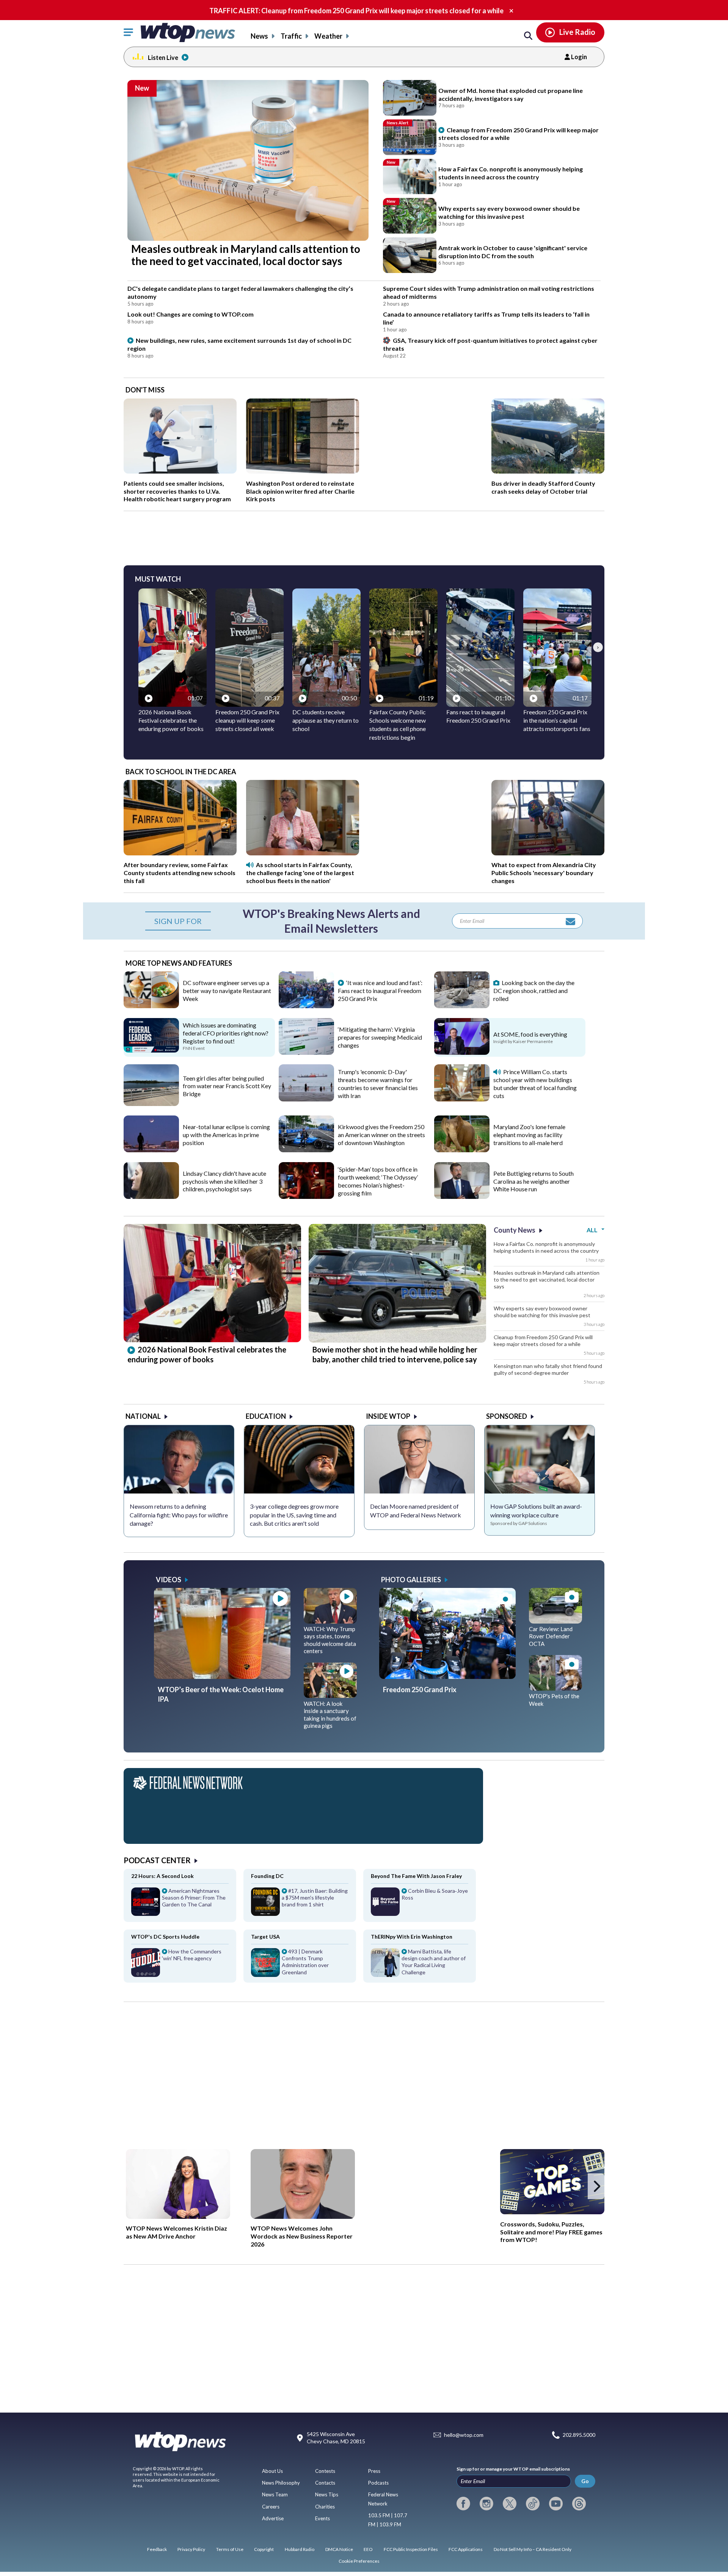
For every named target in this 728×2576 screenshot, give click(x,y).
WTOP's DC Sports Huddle (165, 1937)
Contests (325, 2471)
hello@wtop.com (464, 2435)
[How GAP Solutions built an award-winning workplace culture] (540, 1459)
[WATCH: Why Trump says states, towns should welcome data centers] (330, 1621)
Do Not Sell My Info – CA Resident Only (533, 2549)
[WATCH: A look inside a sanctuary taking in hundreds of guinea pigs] (330, 1695)
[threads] (579, 2504)
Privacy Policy (191, 2549)
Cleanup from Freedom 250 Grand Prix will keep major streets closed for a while (543, 1341)
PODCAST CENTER (157, 1860)
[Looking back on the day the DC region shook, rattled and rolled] (462, 1006)
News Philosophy (281, 2483)
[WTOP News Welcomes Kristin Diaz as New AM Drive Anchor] (178, 2184)
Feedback (157, 2549)
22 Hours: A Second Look (162, 1876)
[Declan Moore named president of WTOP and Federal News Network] (419, 1459)
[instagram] (486, 2504)
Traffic (291, 36)
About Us (272, 2471)
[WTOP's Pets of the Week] (555, 1688)
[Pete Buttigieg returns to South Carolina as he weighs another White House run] (462, 1196)
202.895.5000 (579, 2435)
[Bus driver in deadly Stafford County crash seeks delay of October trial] (548, 471)
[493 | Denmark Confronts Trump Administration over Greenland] (300, 1965)
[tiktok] (533, 2504)
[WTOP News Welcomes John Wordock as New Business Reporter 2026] (303, 2184)
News (259, 36)
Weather (328, 36)
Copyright (264, 2549)
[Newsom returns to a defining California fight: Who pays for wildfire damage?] (179, 1459)
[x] (510, 2504)
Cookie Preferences (359, 2561)
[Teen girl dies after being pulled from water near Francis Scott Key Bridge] (151, 1103)
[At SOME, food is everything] (462, 1052)
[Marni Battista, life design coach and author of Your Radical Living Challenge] (420, 1965)
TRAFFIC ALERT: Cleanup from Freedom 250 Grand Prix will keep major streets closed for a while (356, 11)
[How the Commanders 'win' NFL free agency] (180, 1965)
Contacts (325, 2483)
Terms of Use (230, 2549)
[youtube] (556, 2504)
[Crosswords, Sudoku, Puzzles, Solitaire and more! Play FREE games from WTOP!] (552, 2182)
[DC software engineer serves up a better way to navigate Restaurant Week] (151, 1006)
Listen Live (163, 57)
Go (585, 2481)
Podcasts (378, 2483)
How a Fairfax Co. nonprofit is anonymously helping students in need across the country (546, 1247)
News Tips (327, 2494)
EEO (368, 2549)
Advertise (273, 2518)
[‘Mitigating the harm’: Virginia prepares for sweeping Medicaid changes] (306, 1052)
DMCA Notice (339, 2549)
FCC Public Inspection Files (411, 2549)
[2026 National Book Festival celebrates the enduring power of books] (212, 1340)
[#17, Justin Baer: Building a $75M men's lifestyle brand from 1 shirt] (300, 1905)
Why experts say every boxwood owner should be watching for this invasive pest (542, 1312)
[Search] (528, 36)
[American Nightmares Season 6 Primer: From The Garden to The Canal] (180, 1905)
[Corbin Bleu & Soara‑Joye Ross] (420, 1905)
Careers (271, 2507)
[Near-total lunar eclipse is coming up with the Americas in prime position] (151, 1150)
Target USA (265, 1937)
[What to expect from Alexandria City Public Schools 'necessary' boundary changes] (548, 853)
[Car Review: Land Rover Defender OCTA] (555, 1621)
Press (374, 2471)
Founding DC (267, 1876)
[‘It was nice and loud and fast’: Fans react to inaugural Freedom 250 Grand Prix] (306, 1006)
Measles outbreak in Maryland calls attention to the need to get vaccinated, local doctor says (547, 1279)
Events (322, 2518)
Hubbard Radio (300, 2549)
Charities (325, 2507)
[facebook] (463, 2504)
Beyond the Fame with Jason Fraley (416, 1876)
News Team (275, 2494)
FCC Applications (466, 2549)
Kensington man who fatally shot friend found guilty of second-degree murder (548, 1369)
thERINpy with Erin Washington (412, 1937)
